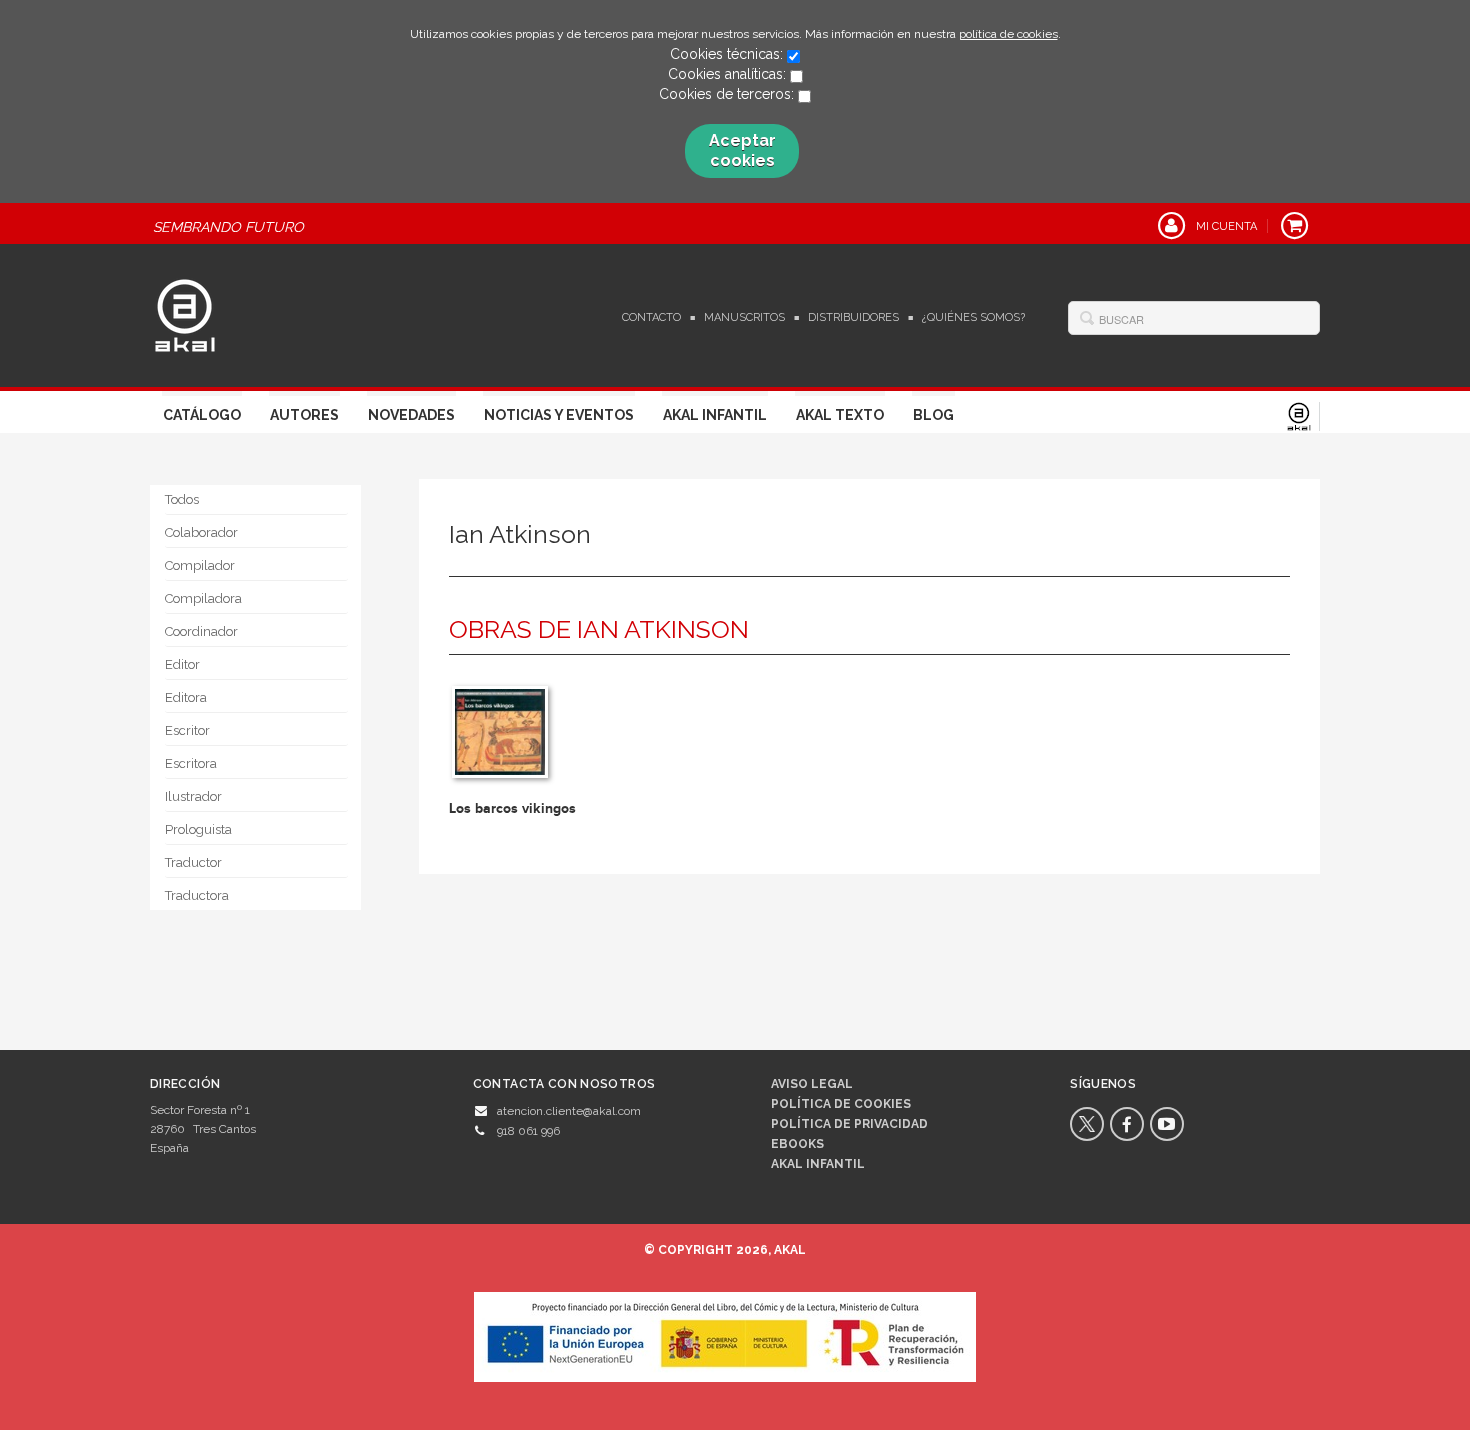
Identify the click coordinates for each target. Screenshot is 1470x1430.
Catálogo (202, 415)
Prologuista (198, 829)
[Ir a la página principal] (185, 313)
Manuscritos (744, 317)
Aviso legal (812, 1084)
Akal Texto (840, 415)
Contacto (651, 317)
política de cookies (1008, 34)
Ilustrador (193, 796)
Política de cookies (841, 1104)
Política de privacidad (849, 1124)
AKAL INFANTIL (818, 1164)
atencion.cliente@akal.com (569, 1111)
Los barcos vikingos (512, 808)
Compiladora (203, 598)
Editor (182, 664)
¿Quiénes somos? (973, 317)
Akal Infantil (715, 415)
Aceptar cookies (742, 150)
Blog (933, 415)
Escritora (191, 763)
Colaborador (201, 532)
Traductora (197, 895)
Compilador (200, 565)
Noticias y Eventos (559, 415)
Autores (304, 415)
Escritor (187, 730)
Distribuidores (853, 317)
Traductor (193, 862)
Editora (186, 697)
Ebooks (797, 1144)
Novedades (411, 415)
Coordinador (201, 631)
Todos (182, 499)
